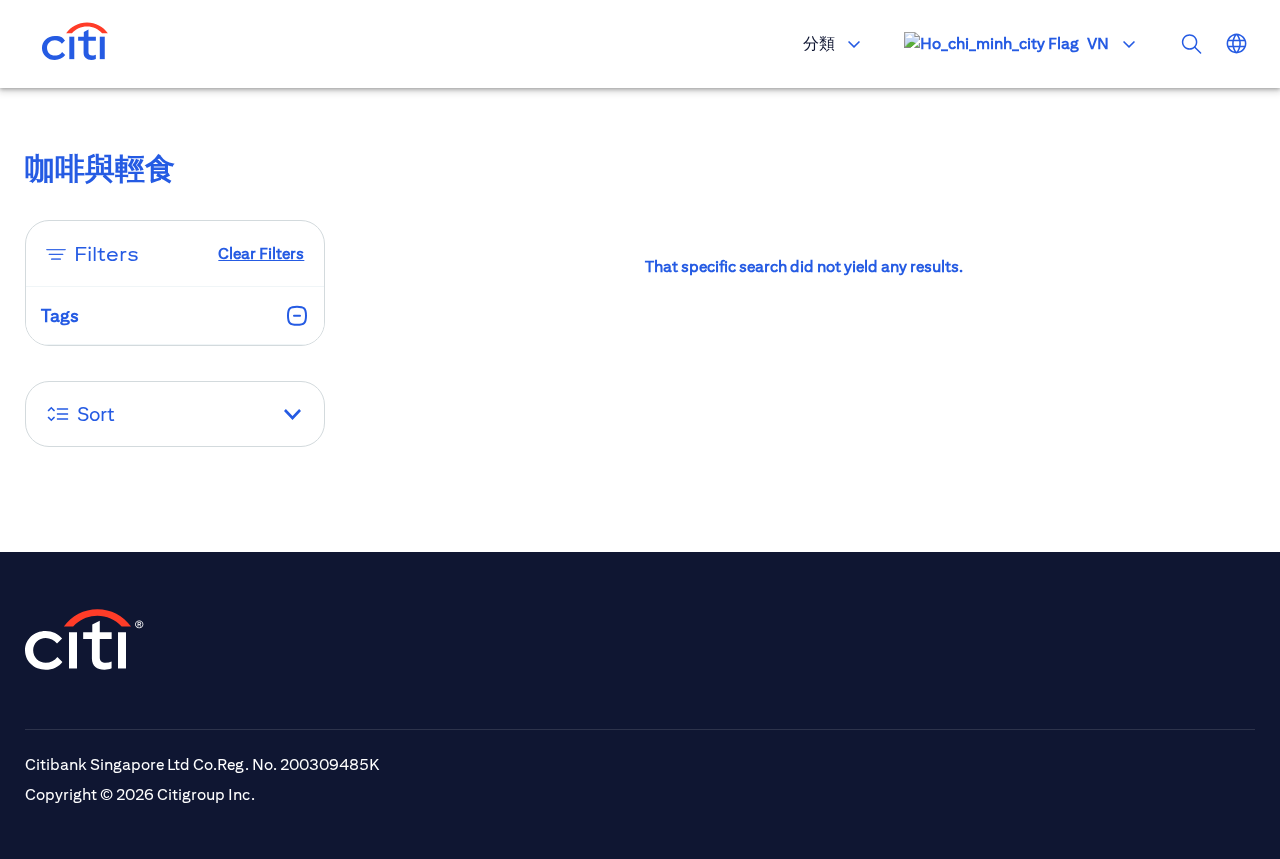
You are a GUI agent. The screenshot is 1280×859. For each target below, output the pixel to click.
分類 (819, 43)
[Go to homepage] (75, 44)
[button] (175, 414)
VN (1098, 43)
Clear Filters (261, 253)
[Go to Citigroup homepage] (85, 639)
